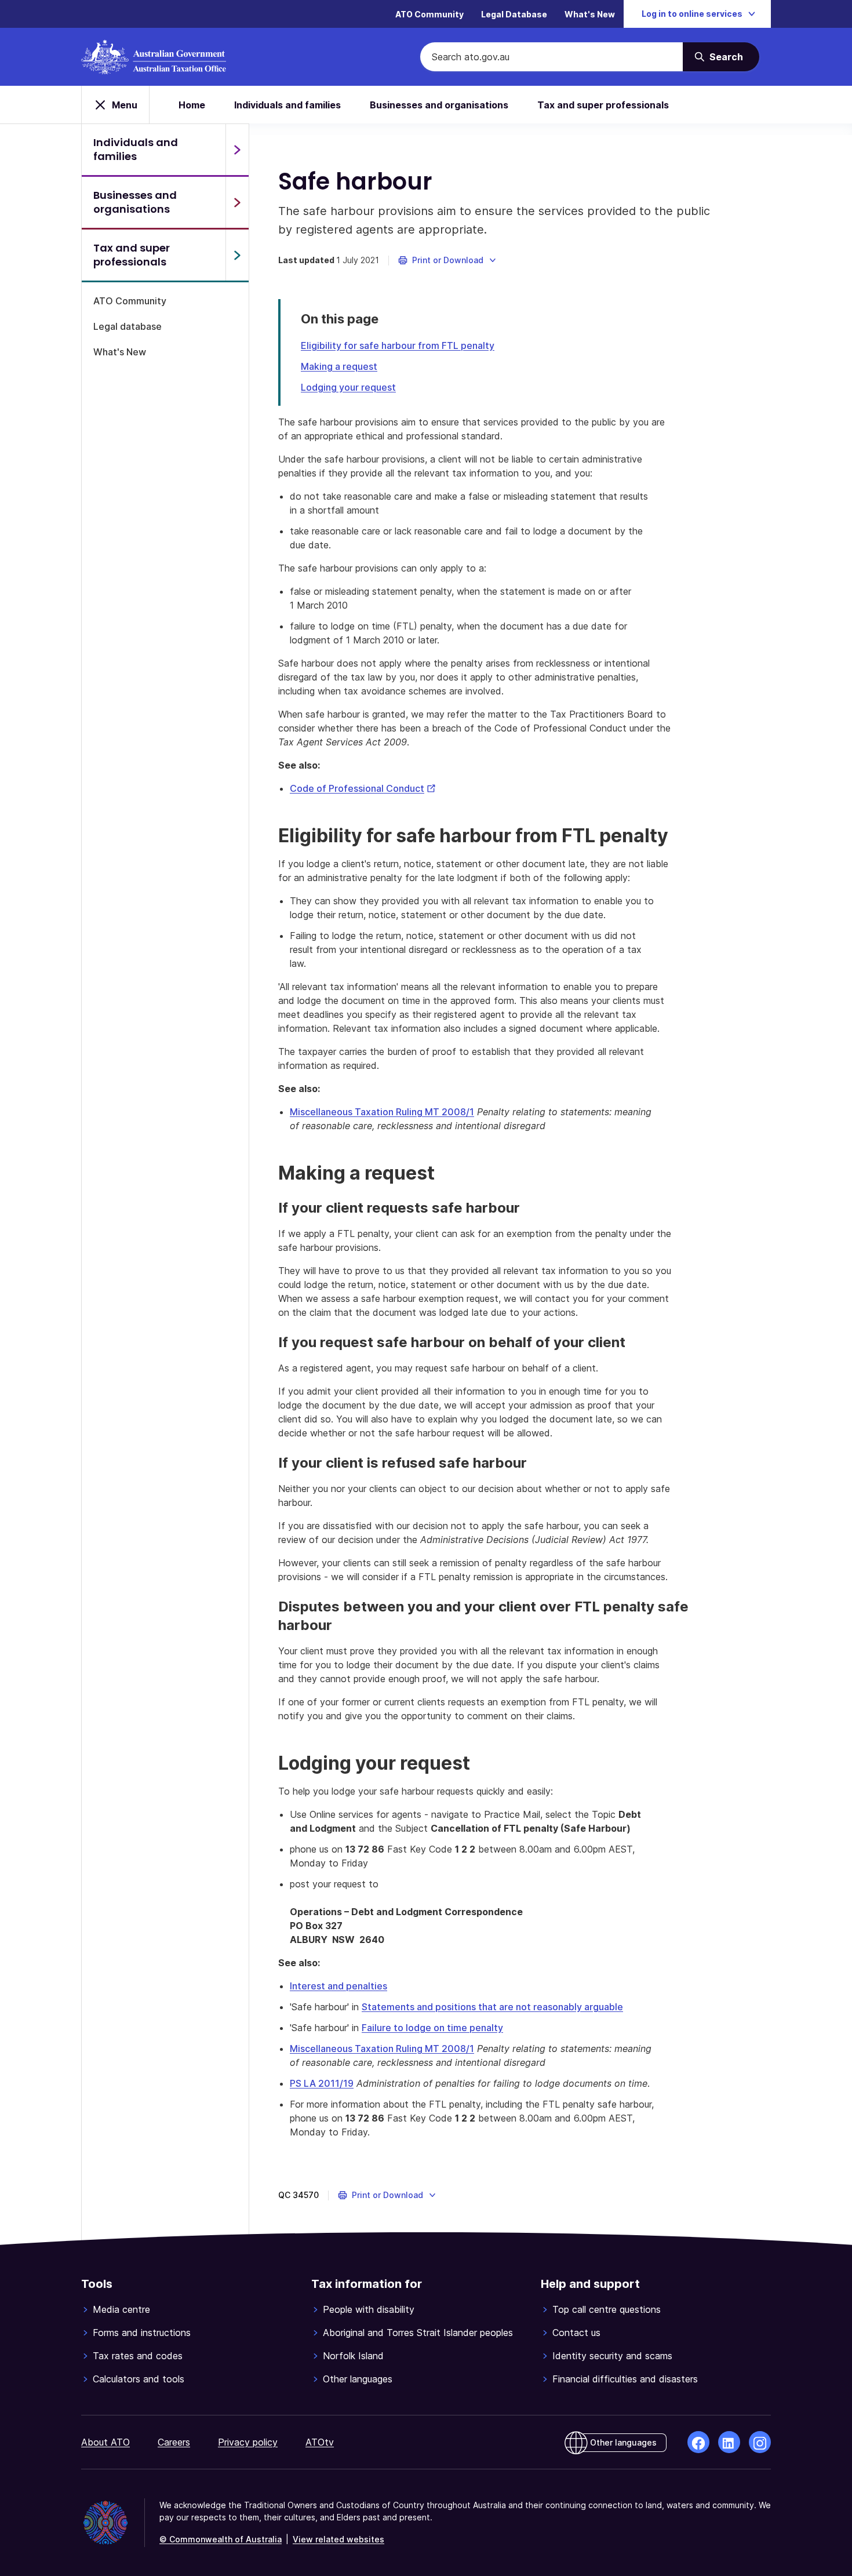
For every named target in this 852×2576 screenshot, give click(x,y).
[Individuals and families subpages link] (237, 150)
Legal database (128, 326)
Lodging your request (348, 387)
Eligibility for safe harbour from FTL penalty (398, 345)
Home (192, 105)
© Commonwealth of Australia (221, 2539)
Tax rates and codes (138, 2356)
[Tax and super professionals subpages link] (237, 255)
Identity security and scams (612, 2356)
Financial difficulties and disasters (625, 2379)
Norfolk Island (353, 2356)
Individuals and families (287, 105)
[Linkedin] (729, 2442)
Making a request (339, 366)
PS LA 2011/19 (322, 2083)
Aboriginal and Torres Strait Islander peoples (418, 2333)
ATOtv (320, 2442)
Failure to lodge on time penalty (432, 2028)
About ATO (105, 2442)
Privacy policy (248, 2442)
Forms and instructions (142, 2333)
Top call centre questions (607, 2309)
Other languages (358, 2379)
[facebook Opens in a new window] (698, 2442)
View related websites (338, 2539)
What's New (590, 14)
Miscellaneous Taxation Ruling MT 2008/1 (382, 1112)
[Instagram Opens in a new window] (760, 2442)
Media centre (121, 2309)
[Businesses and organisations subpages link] (237, 202)
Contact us (576, 2333)
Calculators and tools (139, 2379)
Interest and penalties (338, 1986)
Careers (174, 2442)
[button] (448, 260)
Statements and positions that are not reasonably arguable (492, 2007)
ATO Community (429, 14)
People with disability (369, 2309)
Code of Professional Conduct (363, 788)
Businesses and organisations (439, 105)
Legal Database (514, 14)
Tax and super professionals (603, 105)
